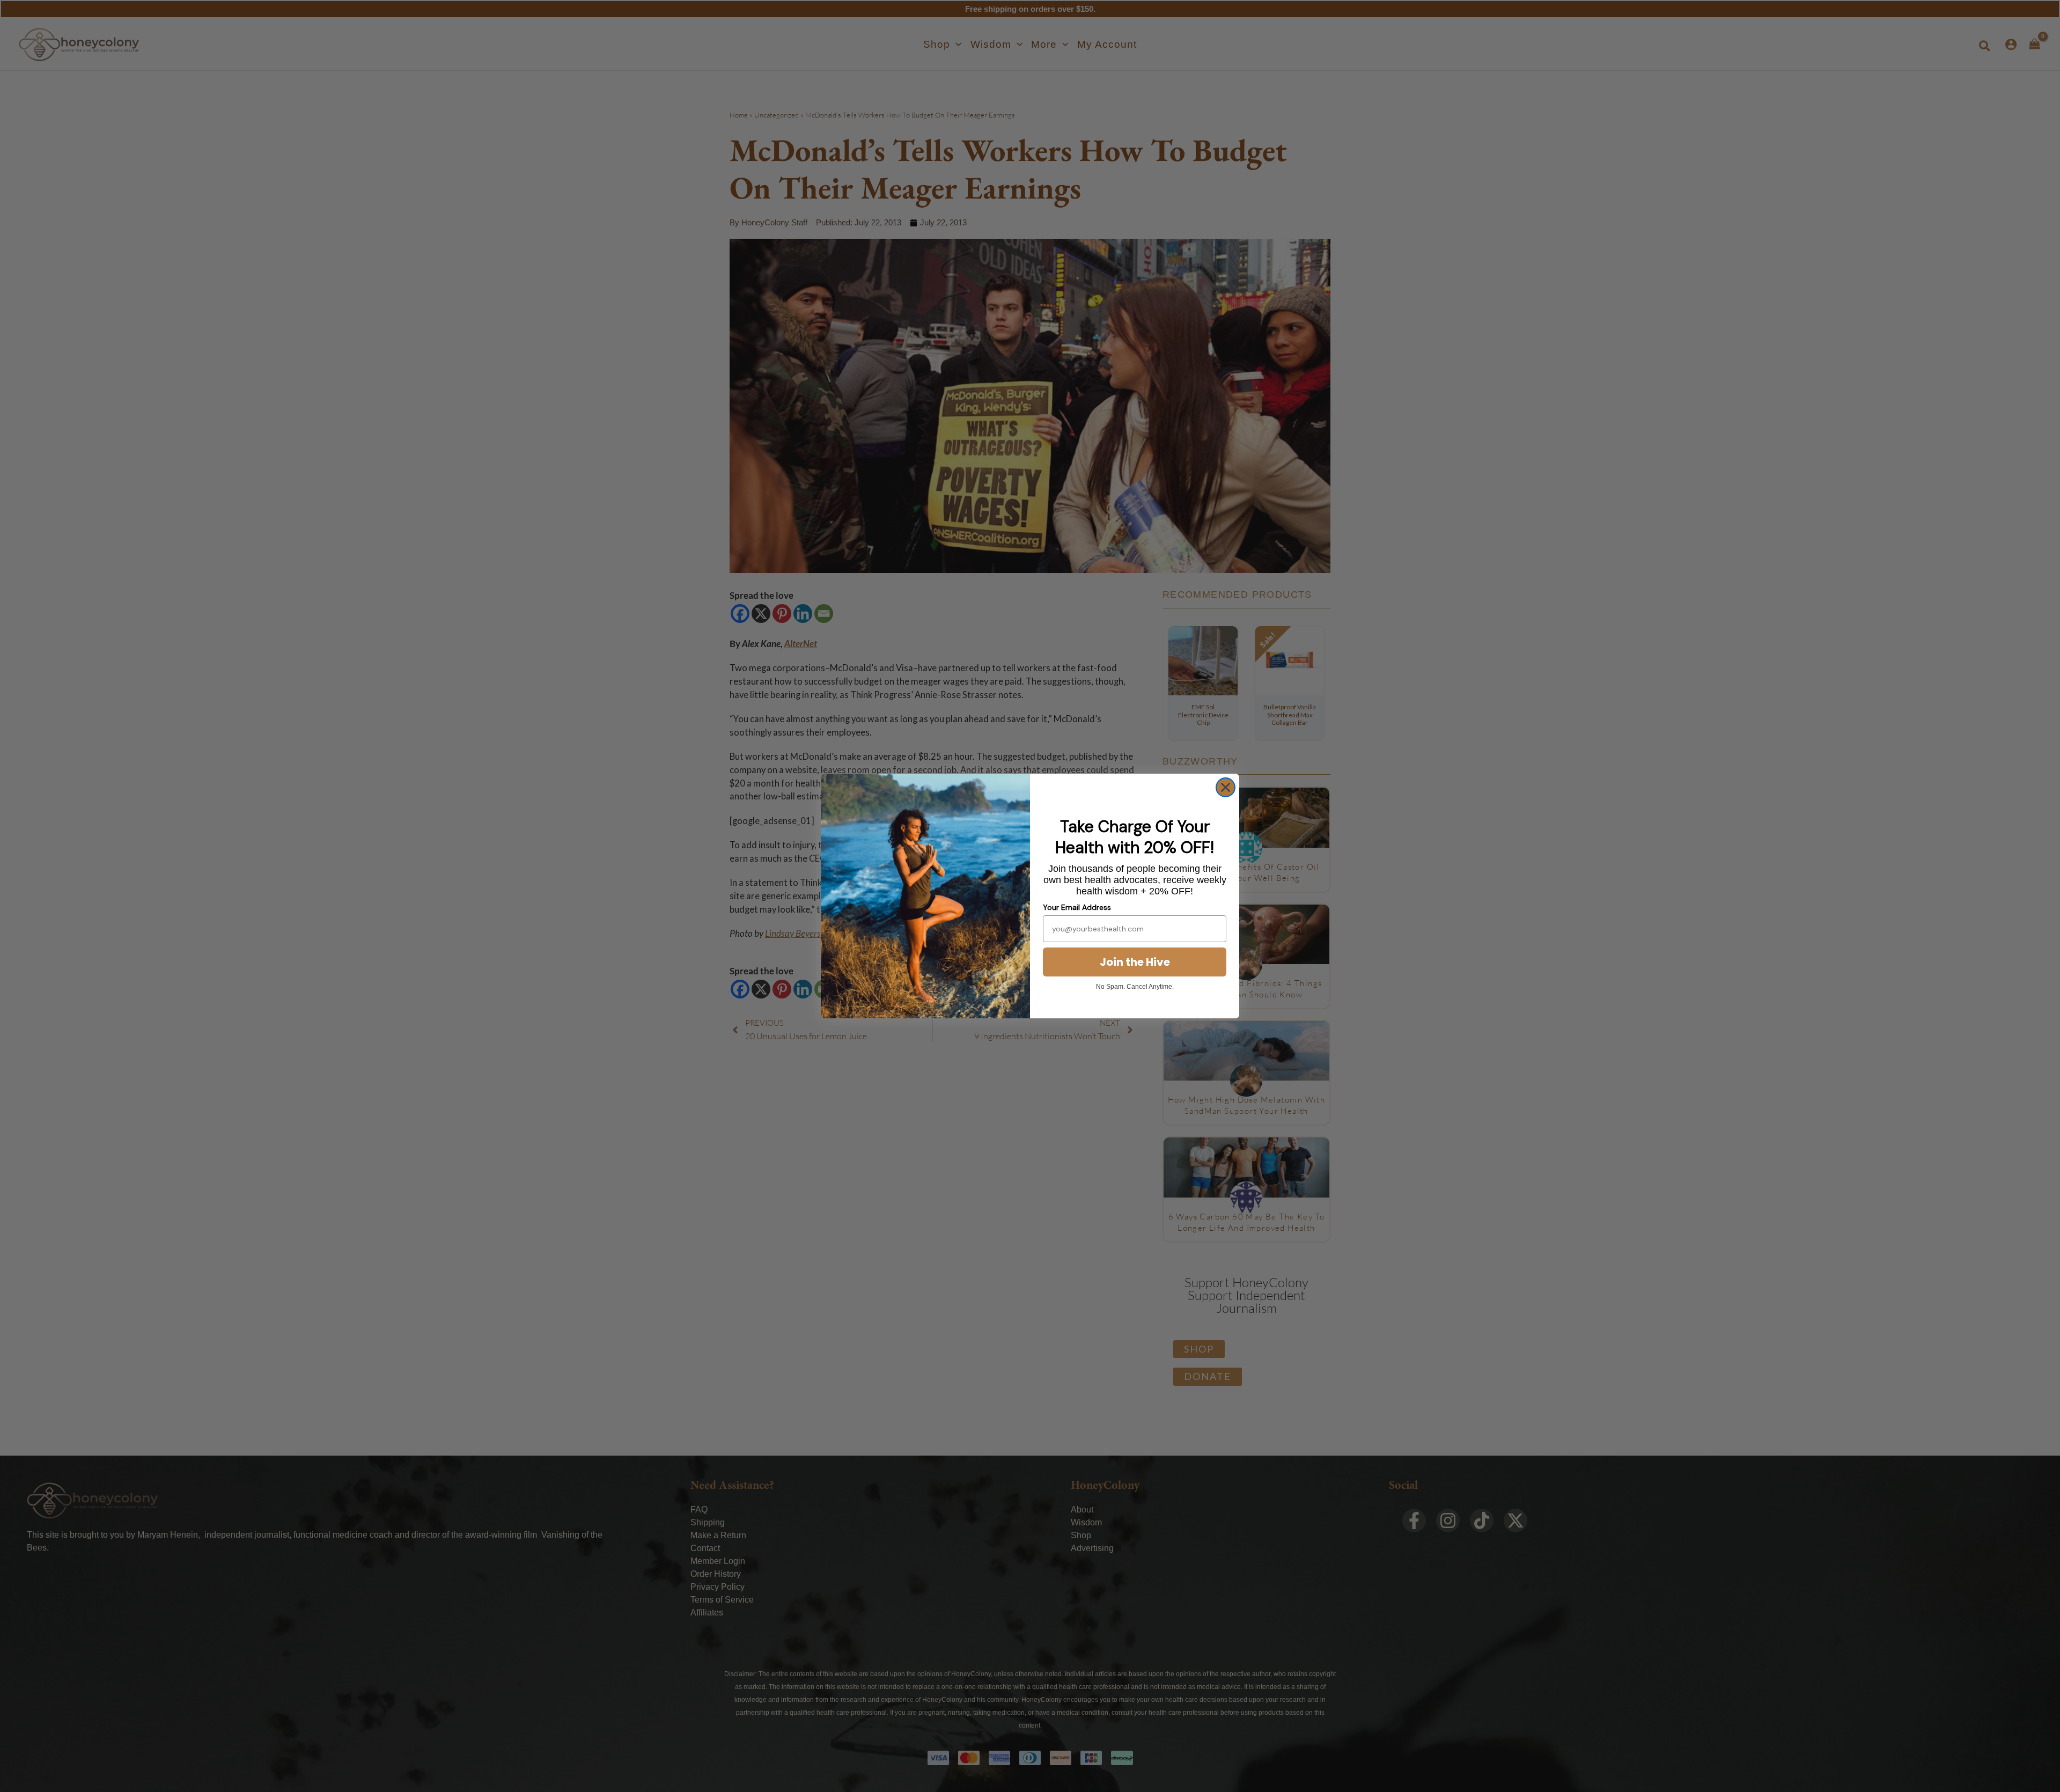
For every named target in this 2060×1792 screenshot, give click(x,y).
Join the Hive (1135, 962)
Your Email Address (1077, 907)
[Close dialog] (1226, 787)
